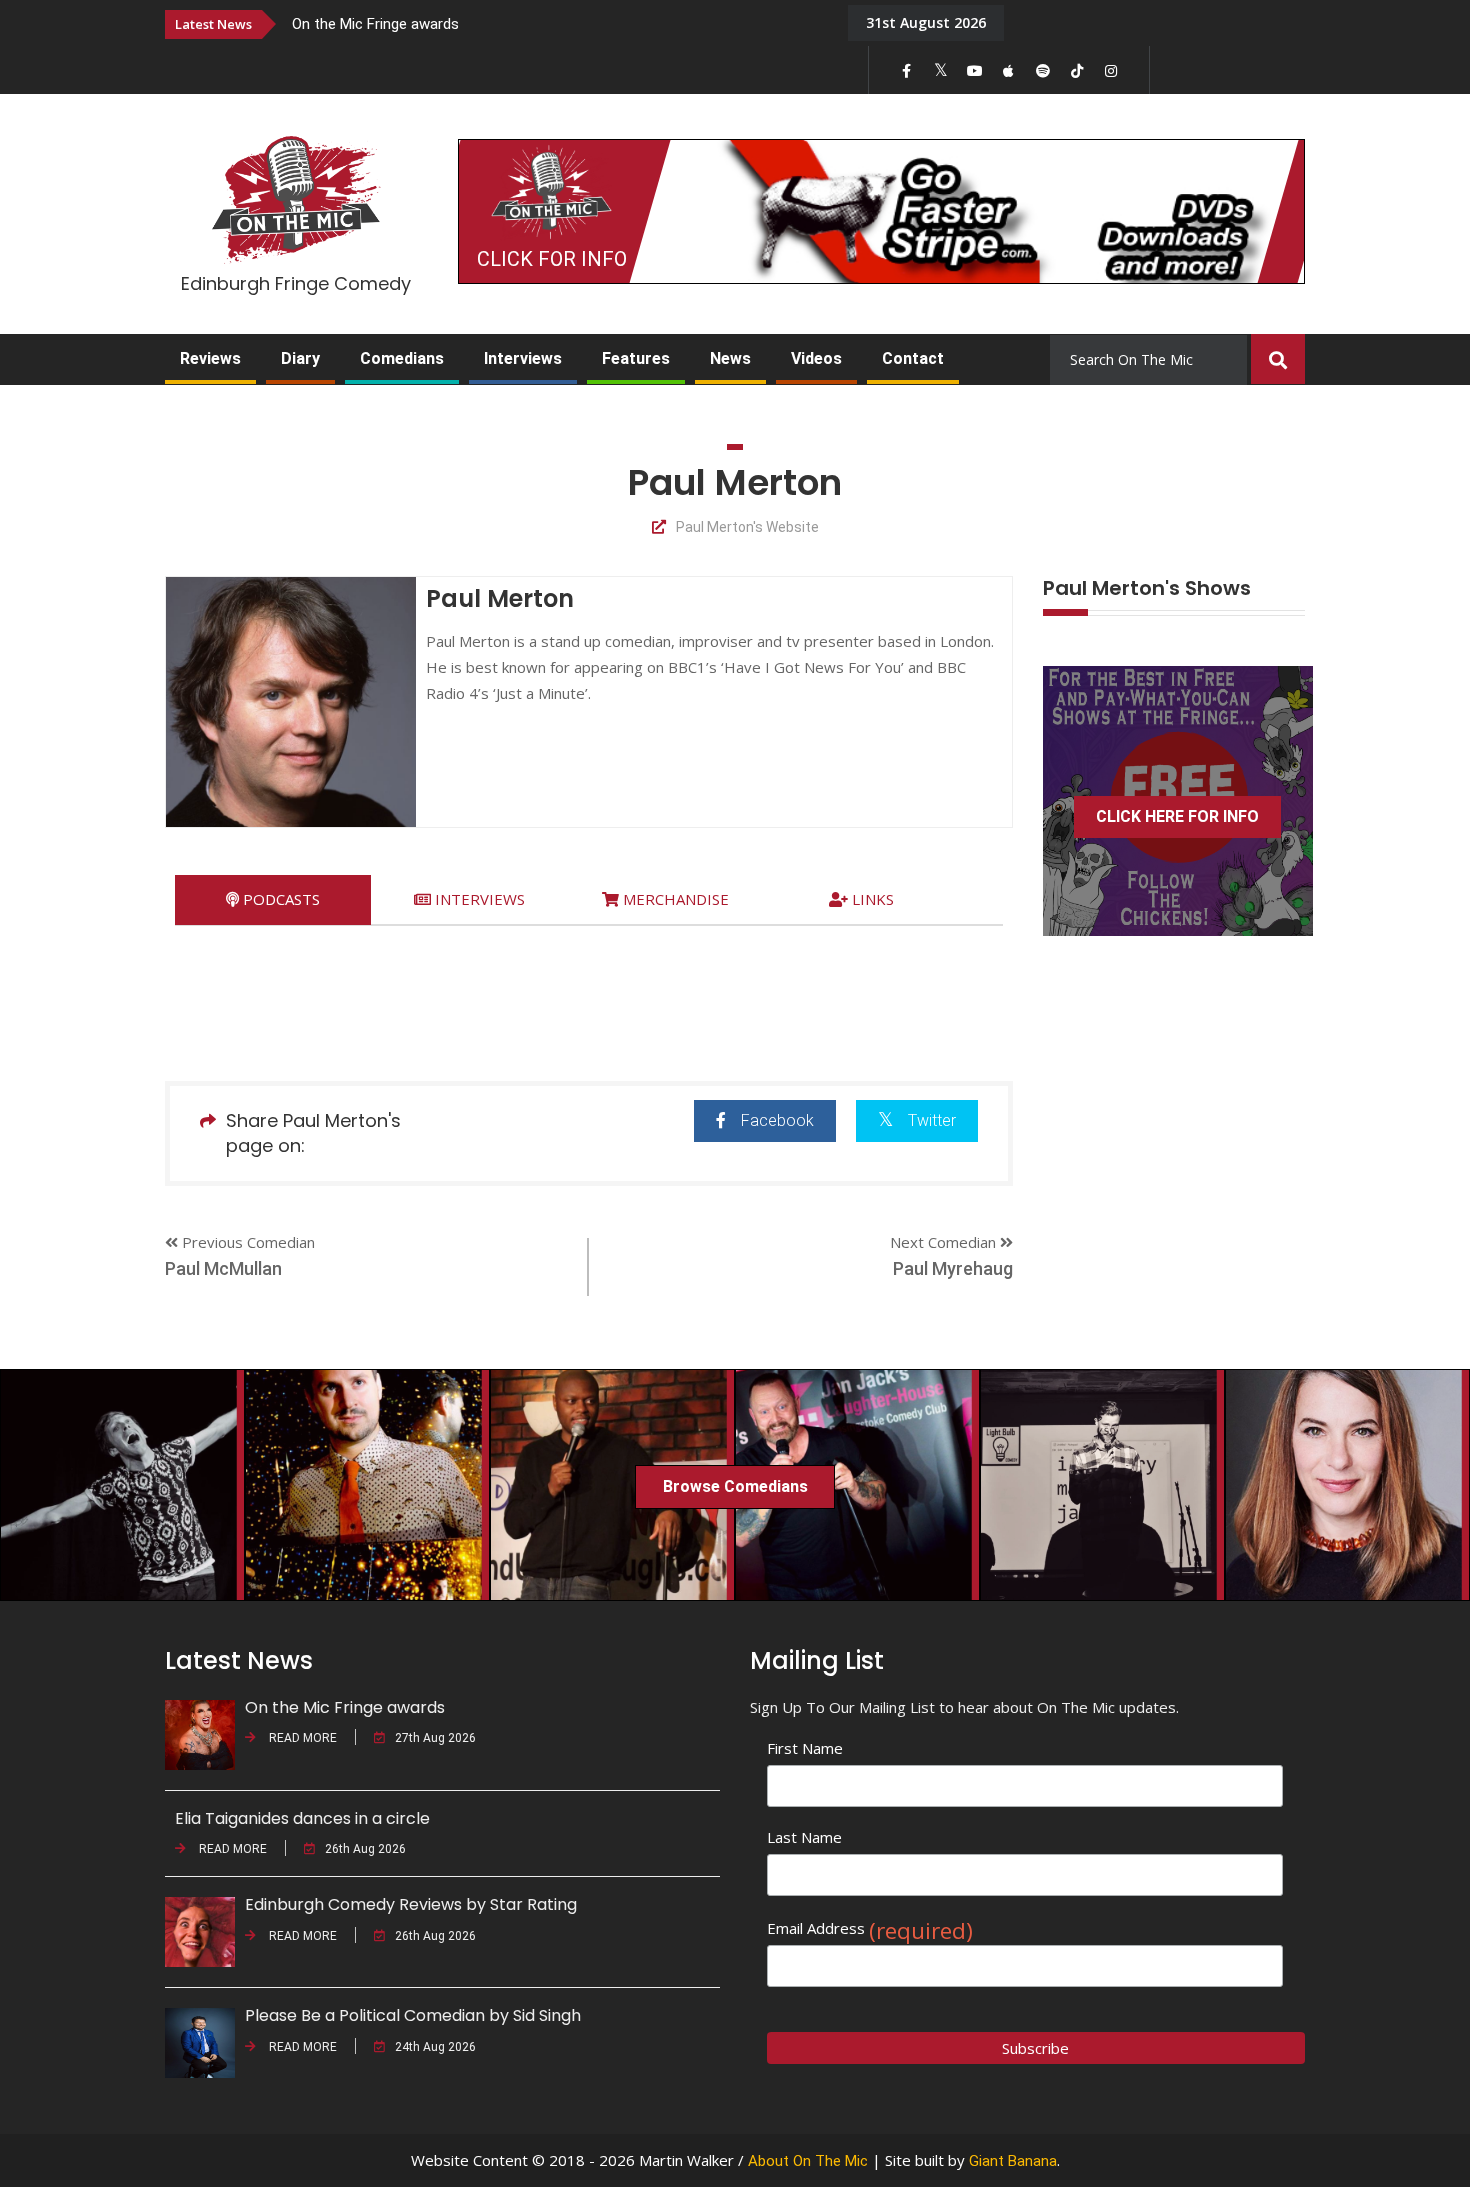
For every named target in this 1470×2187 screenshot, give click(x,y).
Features (636, 358)
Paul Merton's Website (747, 527)
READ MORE (301, 1738)
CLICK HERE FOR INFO (1177, 816)
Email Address (870, 1928)
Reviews (210, 358)
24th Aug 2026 (435, 2047)
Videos (816, 358)
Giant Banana (1013, 2161)
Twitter (932, 1120)
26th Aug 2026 (365, 1849)
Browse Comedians (735, 1486)
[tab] (273, 899)
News (730, 358)
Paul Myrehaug (953, 1268)
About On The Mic (808, 2161)
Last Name (804, 1837)
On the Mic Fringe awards (375, 24)
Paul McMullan (223, 1268)
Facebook (777, 1120)
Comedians (402, 358)
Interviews (523, 358)
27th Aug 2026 (435, 1738)
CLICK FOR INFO (552, 259)
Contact (913, 358)
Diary (300, 358)
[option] (555, 23)
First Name (805, 1748)
